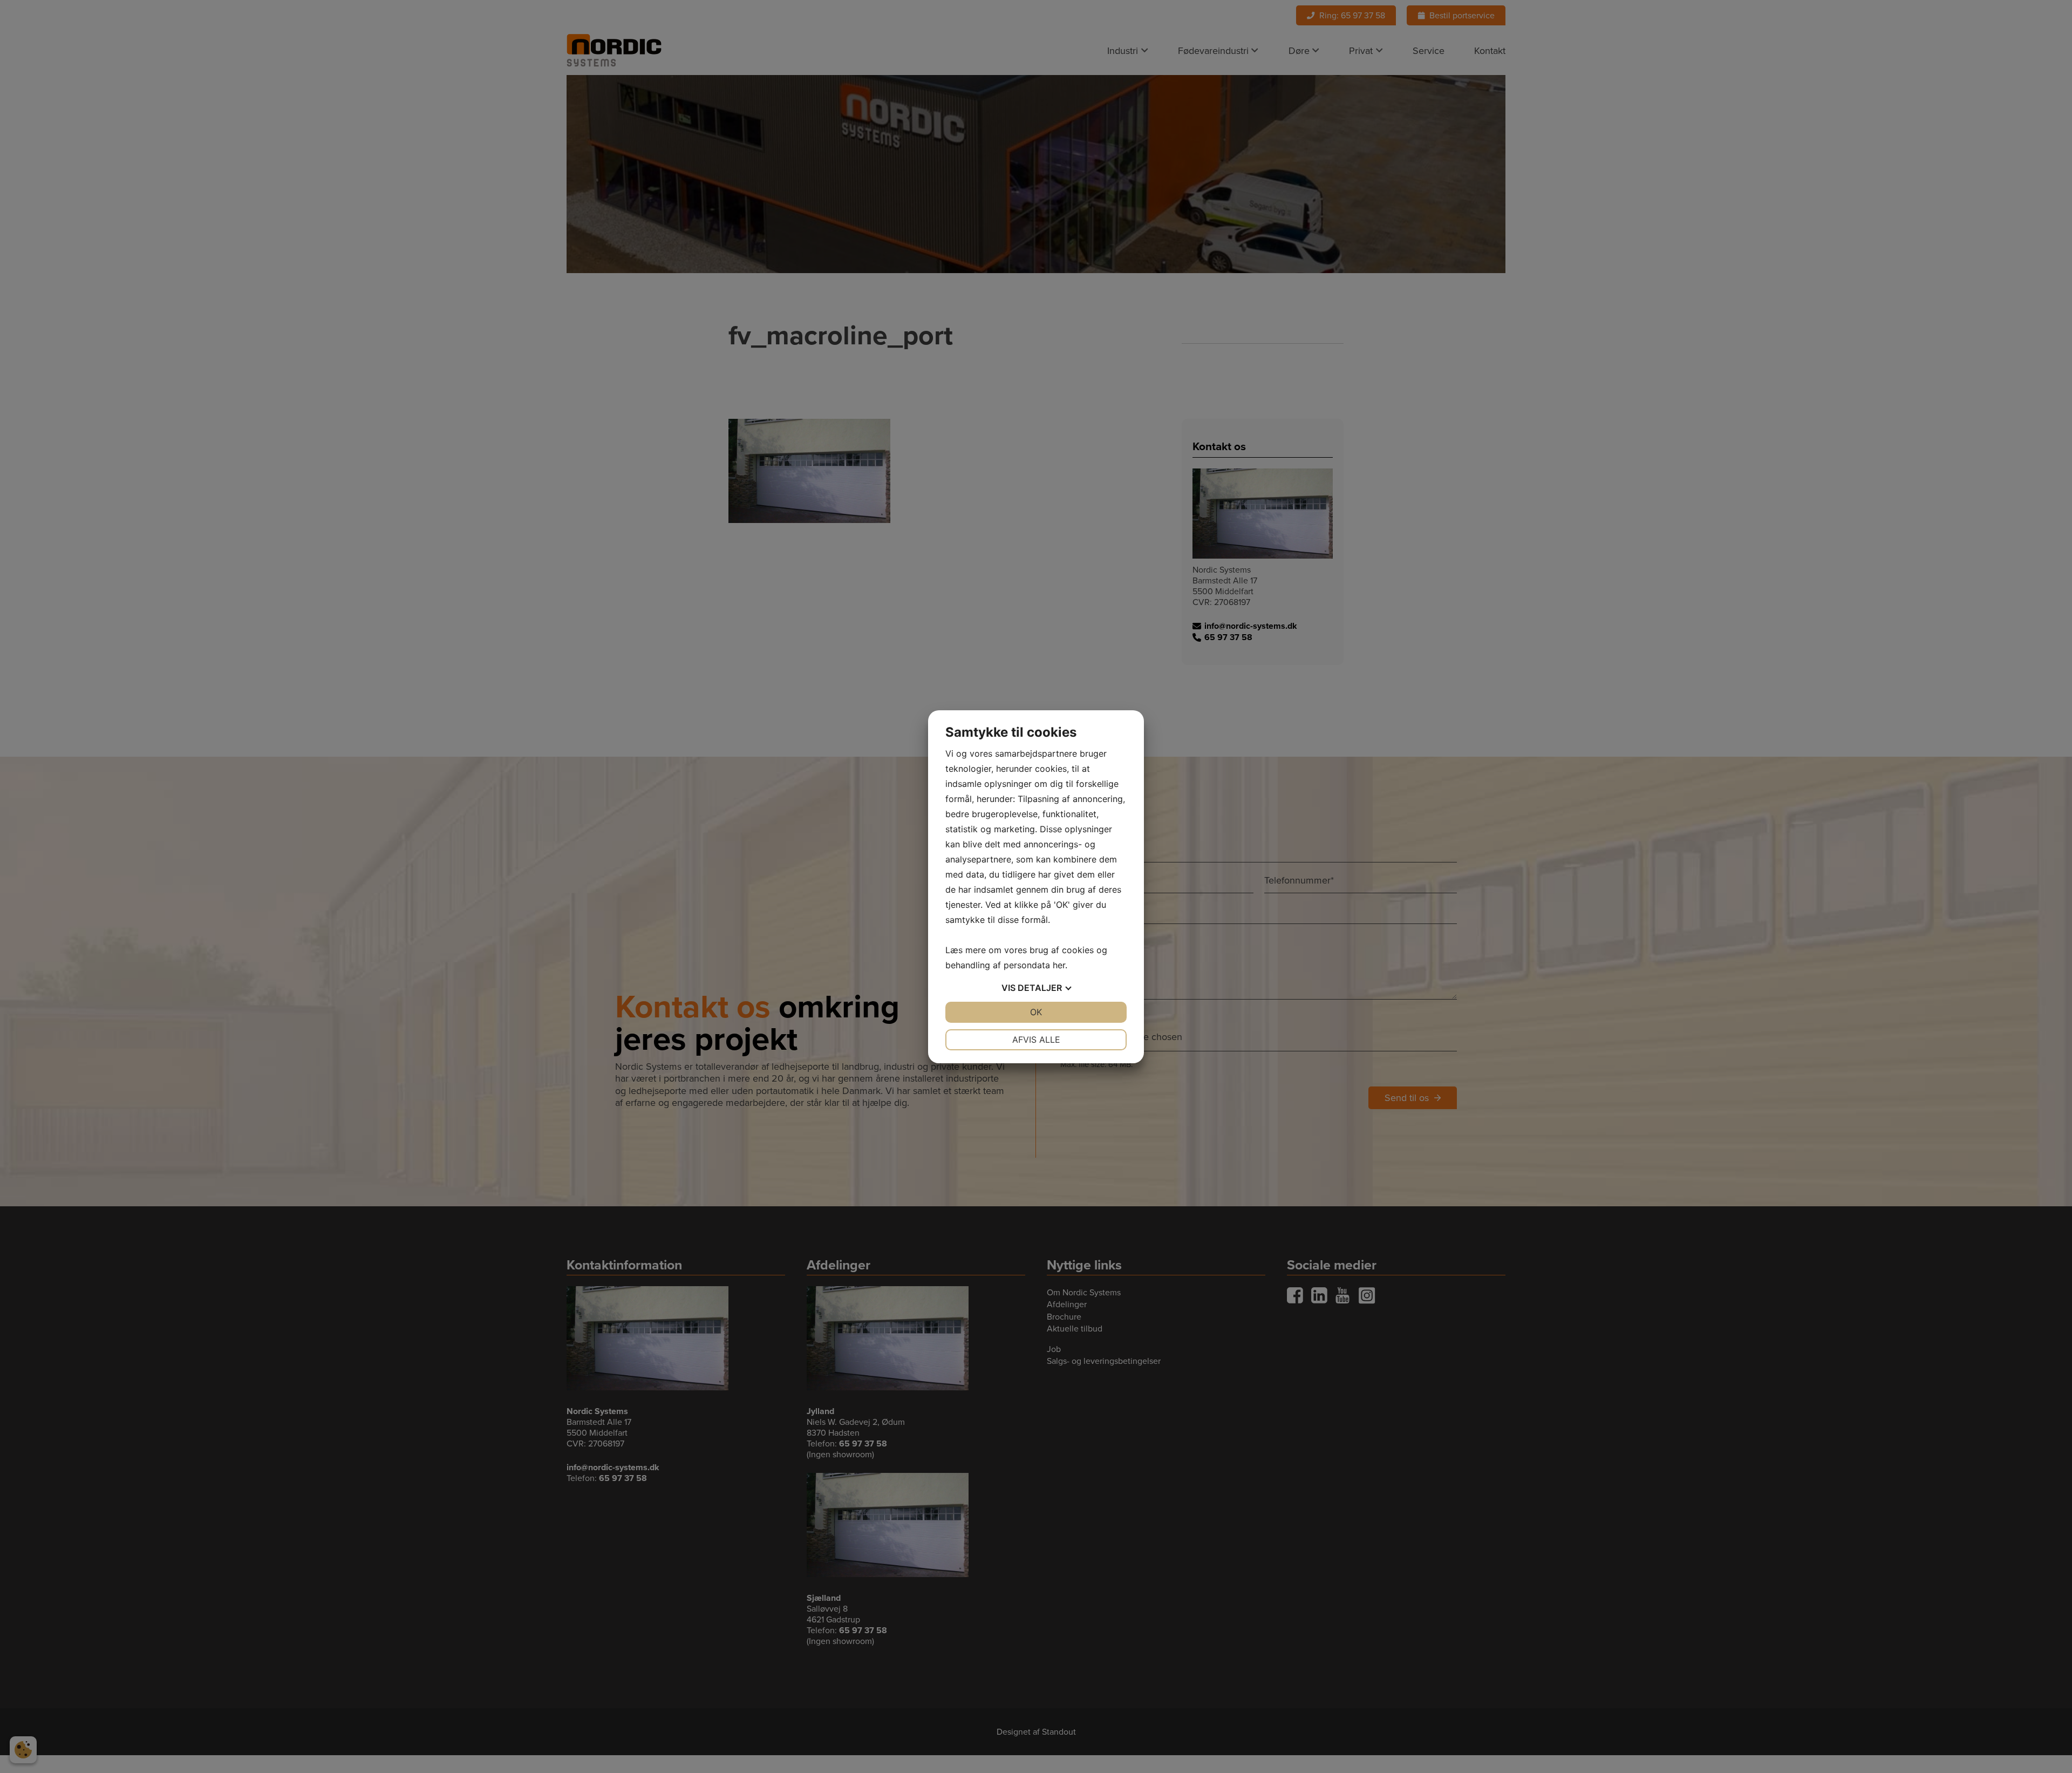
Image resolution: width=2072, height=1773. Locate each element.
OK (1036, 1012)
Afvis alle (1036, 1040)
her (1059, 965)
